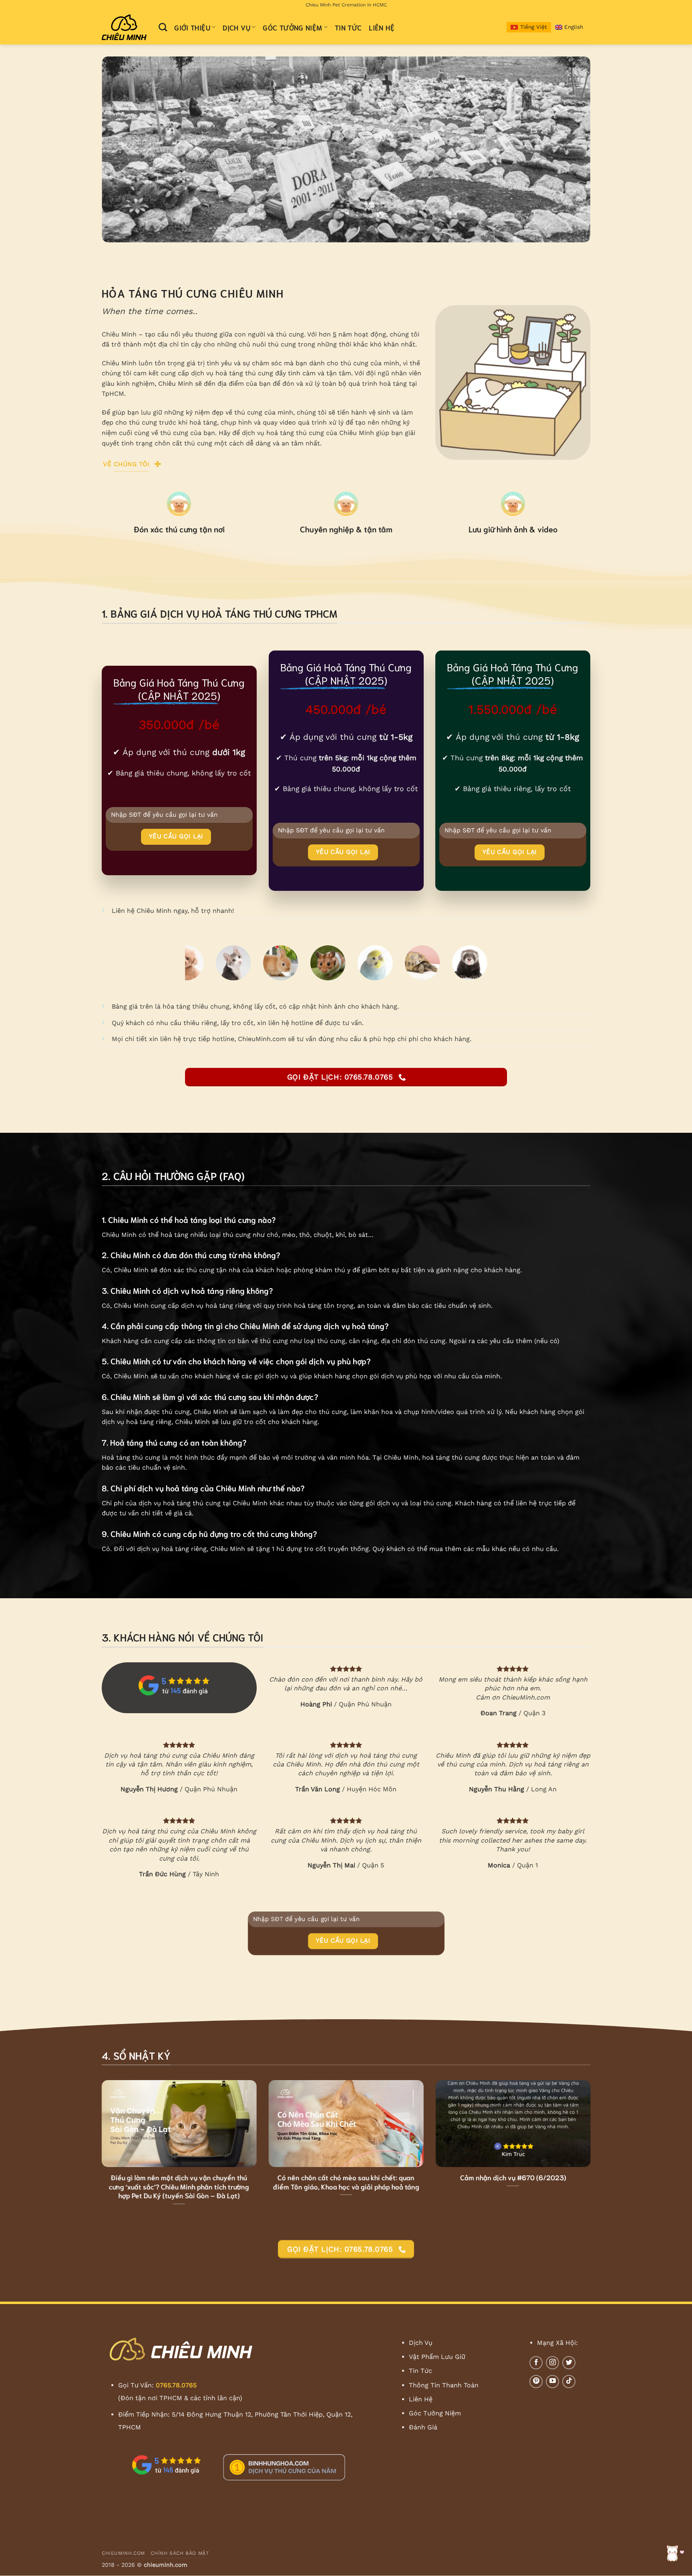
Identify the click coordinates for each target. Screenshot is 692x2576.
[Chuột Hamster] (304, 963)
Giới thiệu (192, 27)
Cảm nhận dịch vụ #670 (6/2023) (513, 2177)
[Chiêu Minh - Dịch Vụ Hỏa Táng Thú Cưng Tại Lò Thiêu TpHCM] (124, 27)
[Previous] (122, 150)
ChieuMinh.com (123, 2553)
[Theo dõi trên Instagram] (552, 2363)
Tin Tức (348, 27)
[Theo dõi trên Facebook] (536, 2363)
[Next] (570, 150)
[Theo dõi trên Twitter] (569, 2363)
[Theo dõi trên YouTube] (552, 2382)
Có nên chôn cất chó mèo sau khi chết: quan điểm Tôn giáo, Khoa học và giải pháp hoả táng (346, 2182)
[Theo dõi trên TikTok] (569, 2382)
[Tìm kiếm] (163, 27)
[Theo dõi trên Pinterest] (536, 2382)
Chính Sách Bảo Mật (180, 2553)
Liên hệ (381, 27)
